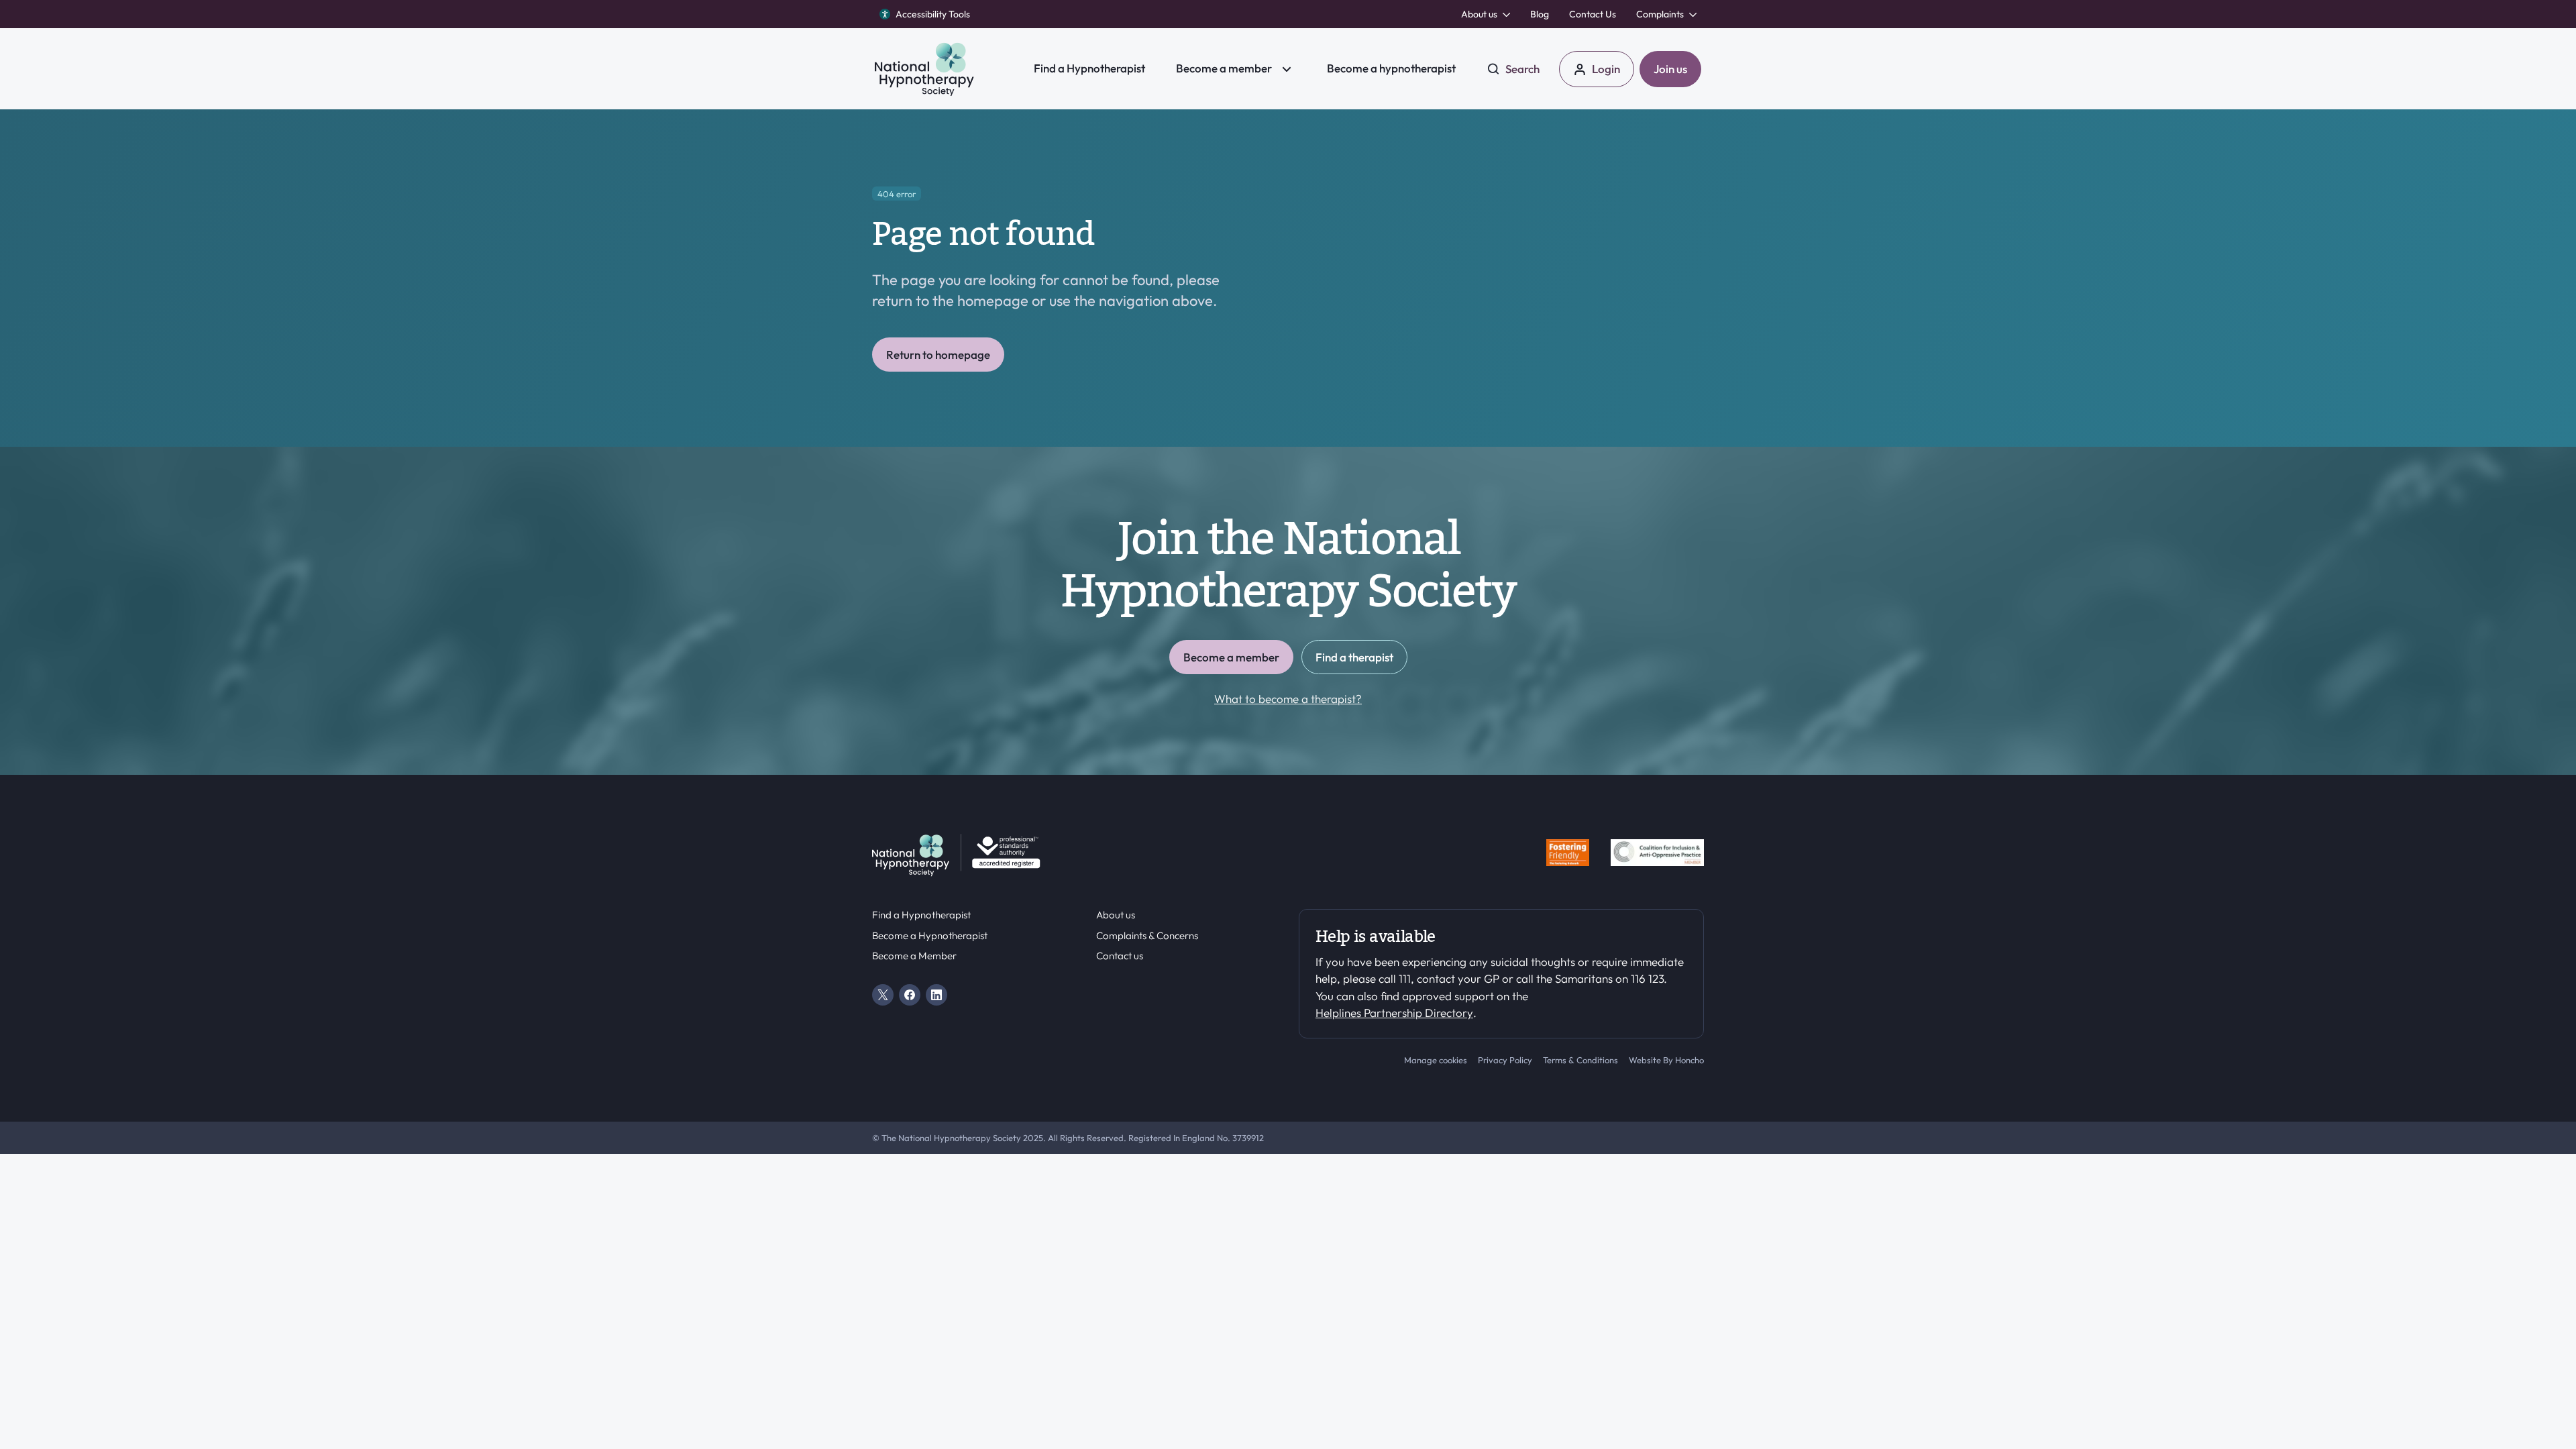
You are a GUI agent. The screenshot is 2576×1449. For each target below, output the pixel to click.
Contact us (1120, 956)
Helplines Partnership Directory (1394, 1013)
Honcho (1689, 1060)
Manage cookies (1436, 1060)
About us (1116, 915)
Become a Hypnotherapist (930, 936)
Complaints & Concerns (1147, 936)
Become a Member (914, 956)
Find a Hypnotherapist (921, 915)
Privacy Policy (1505, 1060)
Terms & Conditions (1580, 1060)
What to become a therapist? (1288, 699)
